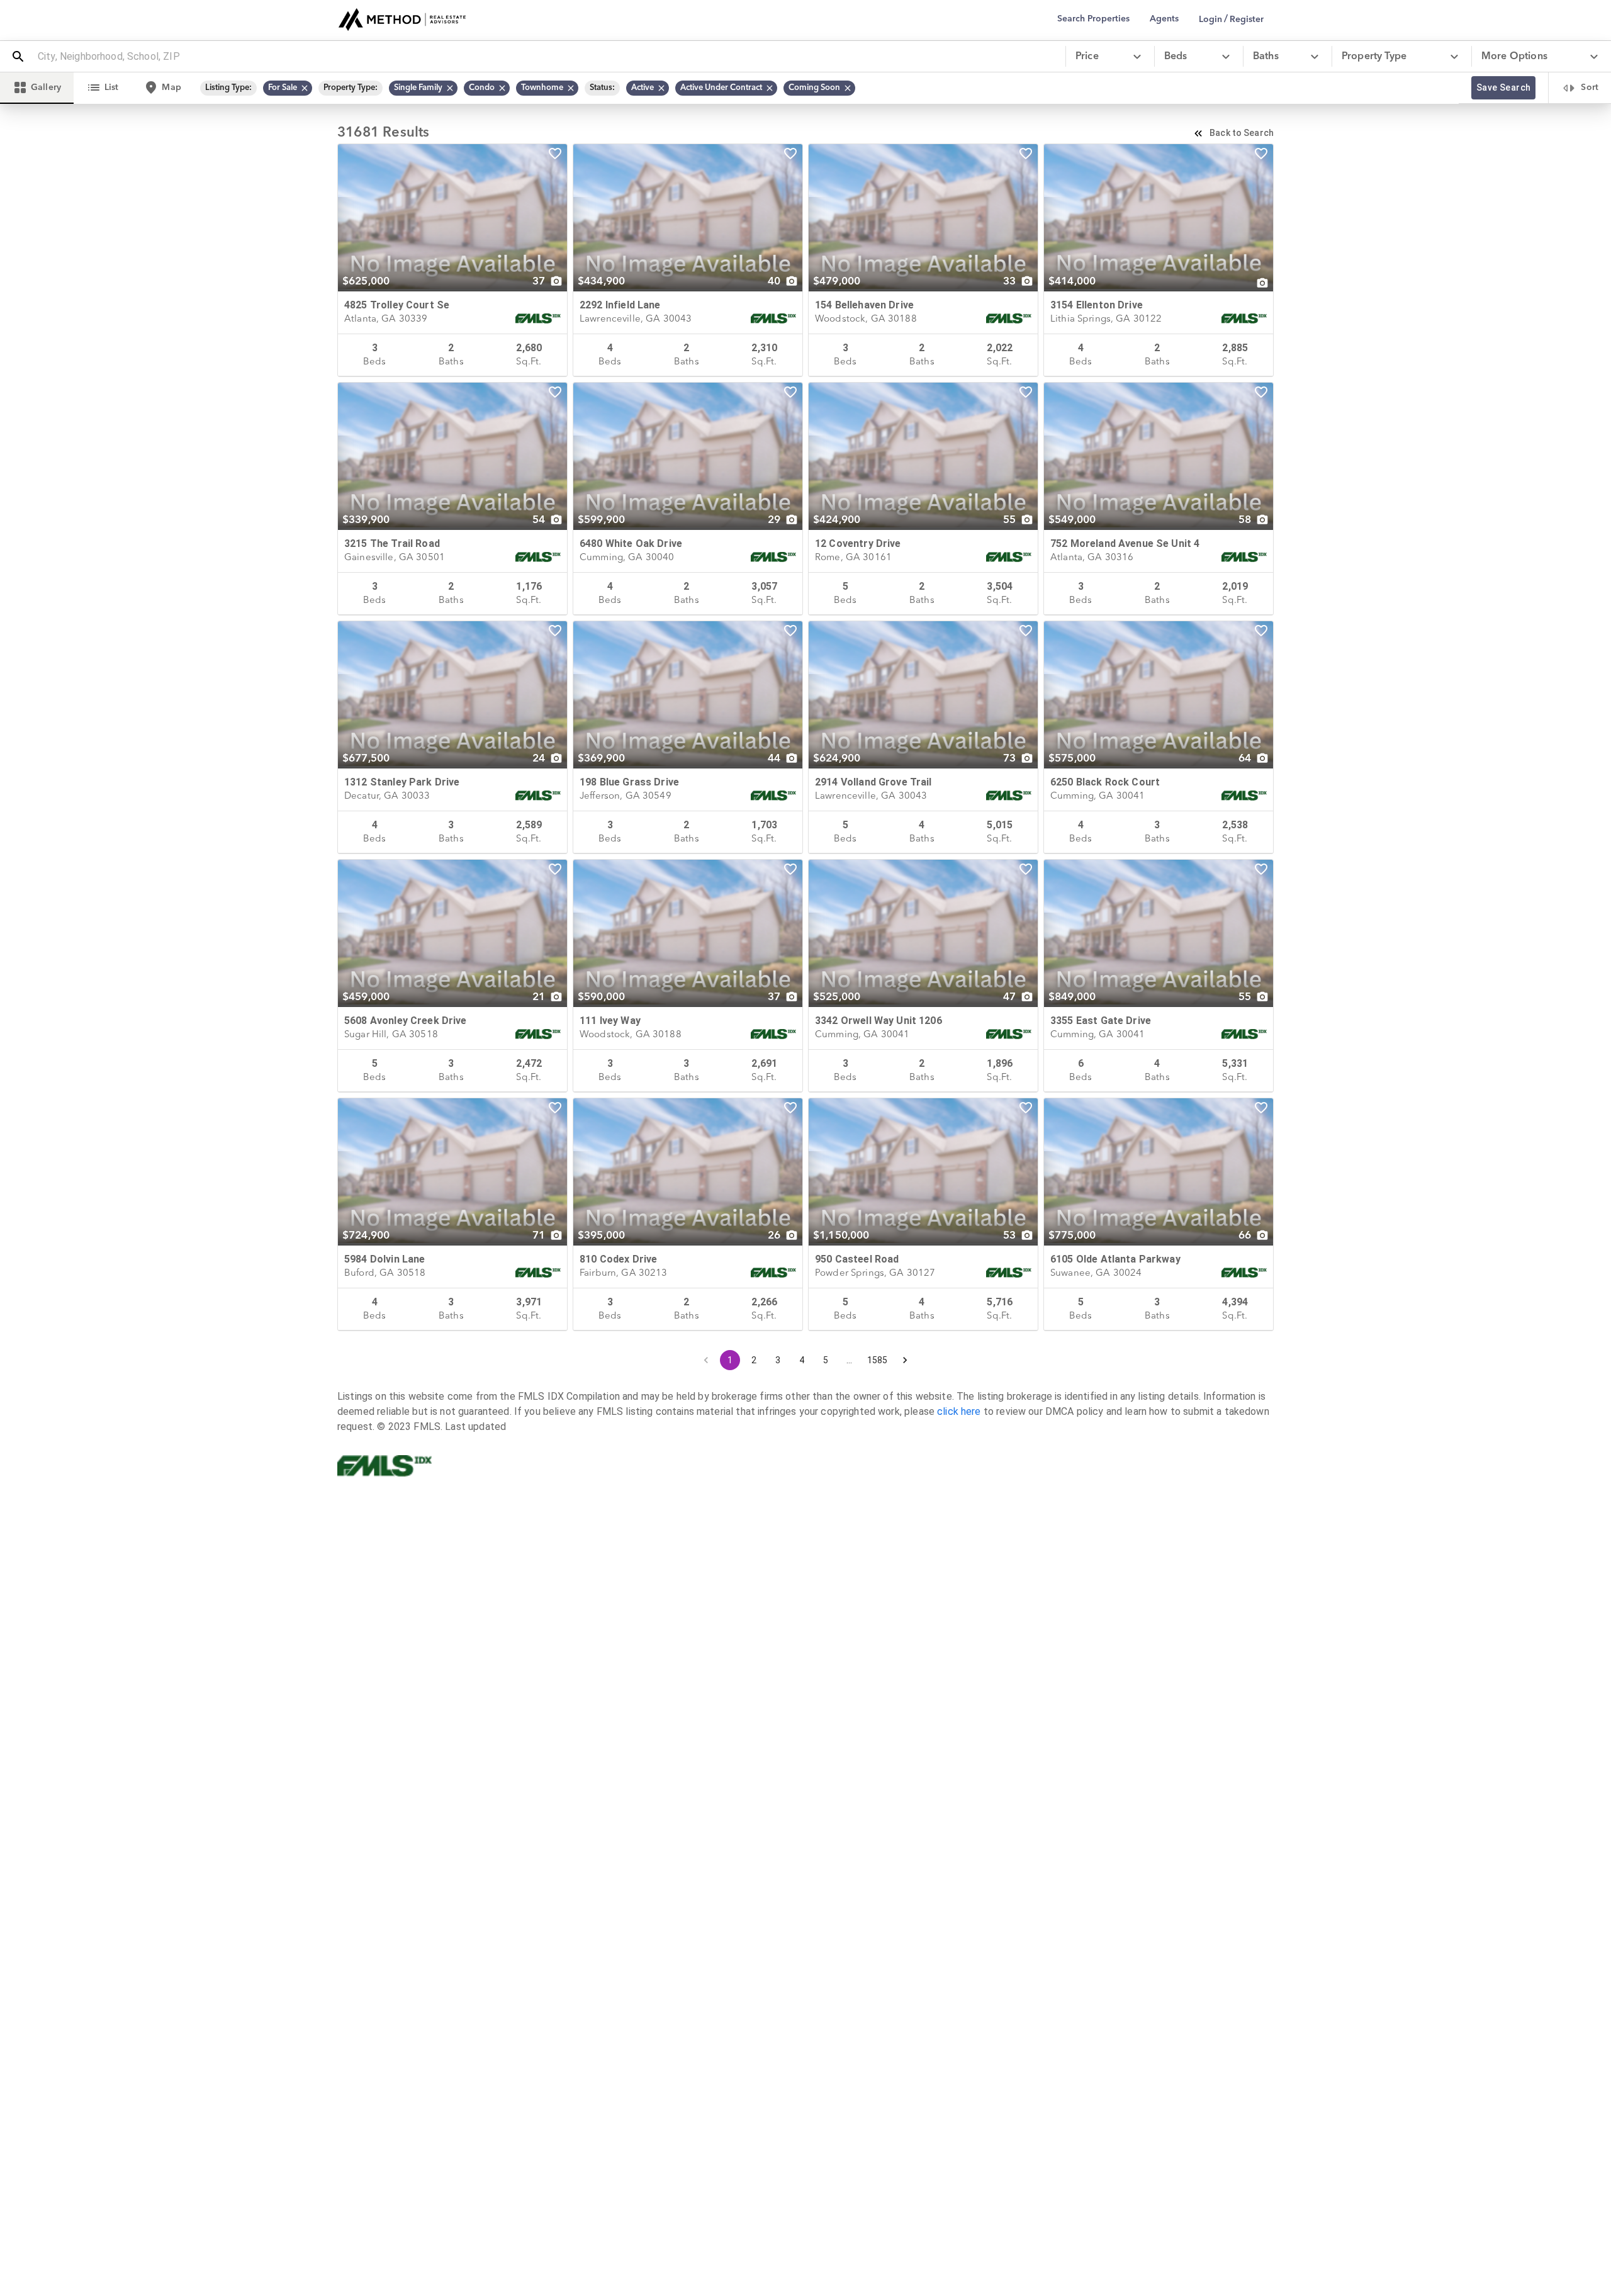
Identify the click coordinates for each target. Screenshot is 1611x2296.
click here (959, 1411)
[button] (288, 88)
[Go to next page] (905, 1360)
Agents (1164, 19)
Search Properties (1093, 19)
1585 (878, 1360)
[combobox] (546, 57)
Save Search (1503, 87)
